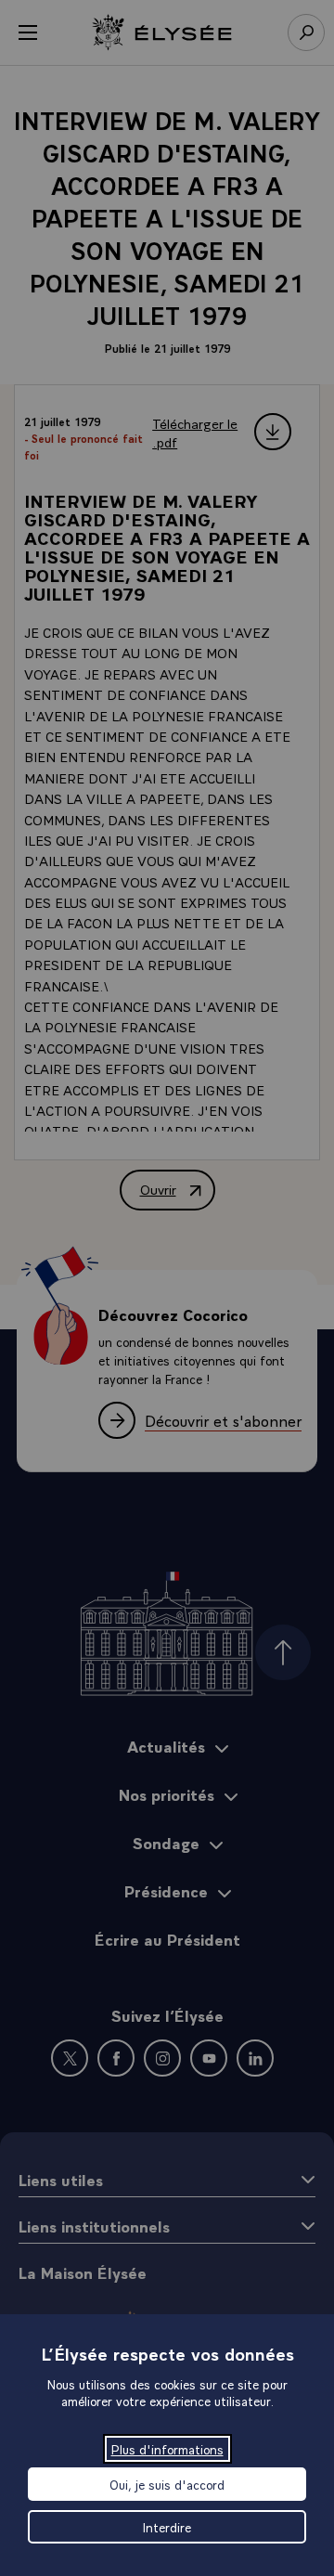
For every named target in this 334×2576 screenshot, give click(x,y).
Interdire (167, 2527)
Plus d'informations (167, 2449)
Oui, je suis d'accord (167, 2484)
